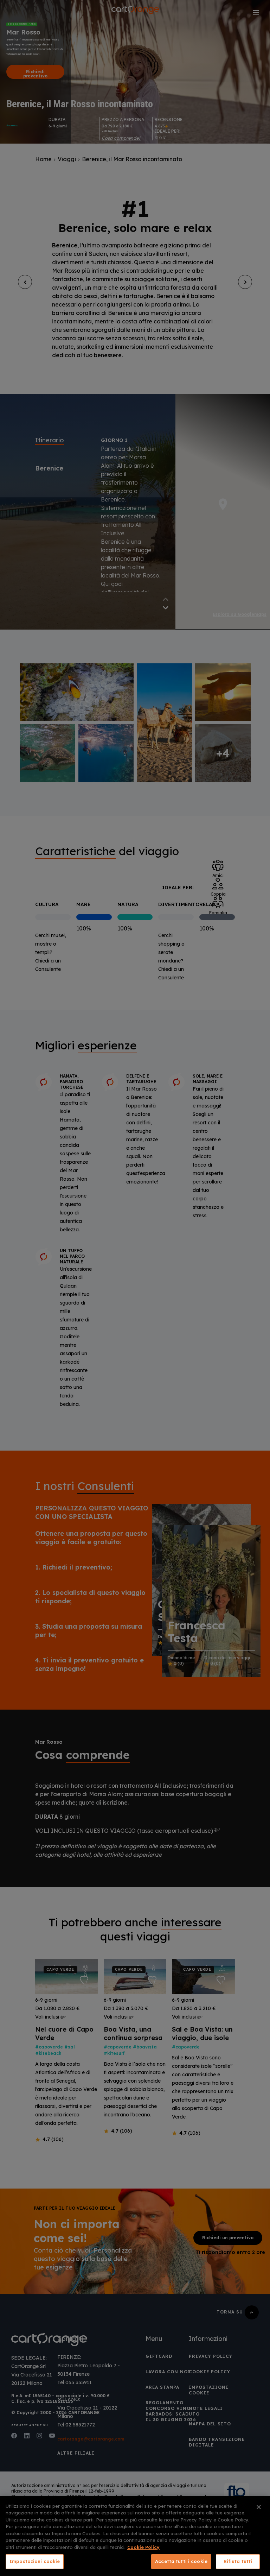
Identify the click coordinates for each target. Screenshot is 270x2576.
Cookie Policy (143, 2547)
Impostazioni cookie (35, 2561)
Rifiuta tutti (238, 2561)
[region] (135, 2536)
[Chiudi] (259, 2507)
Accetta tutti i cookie (181, 2561)
